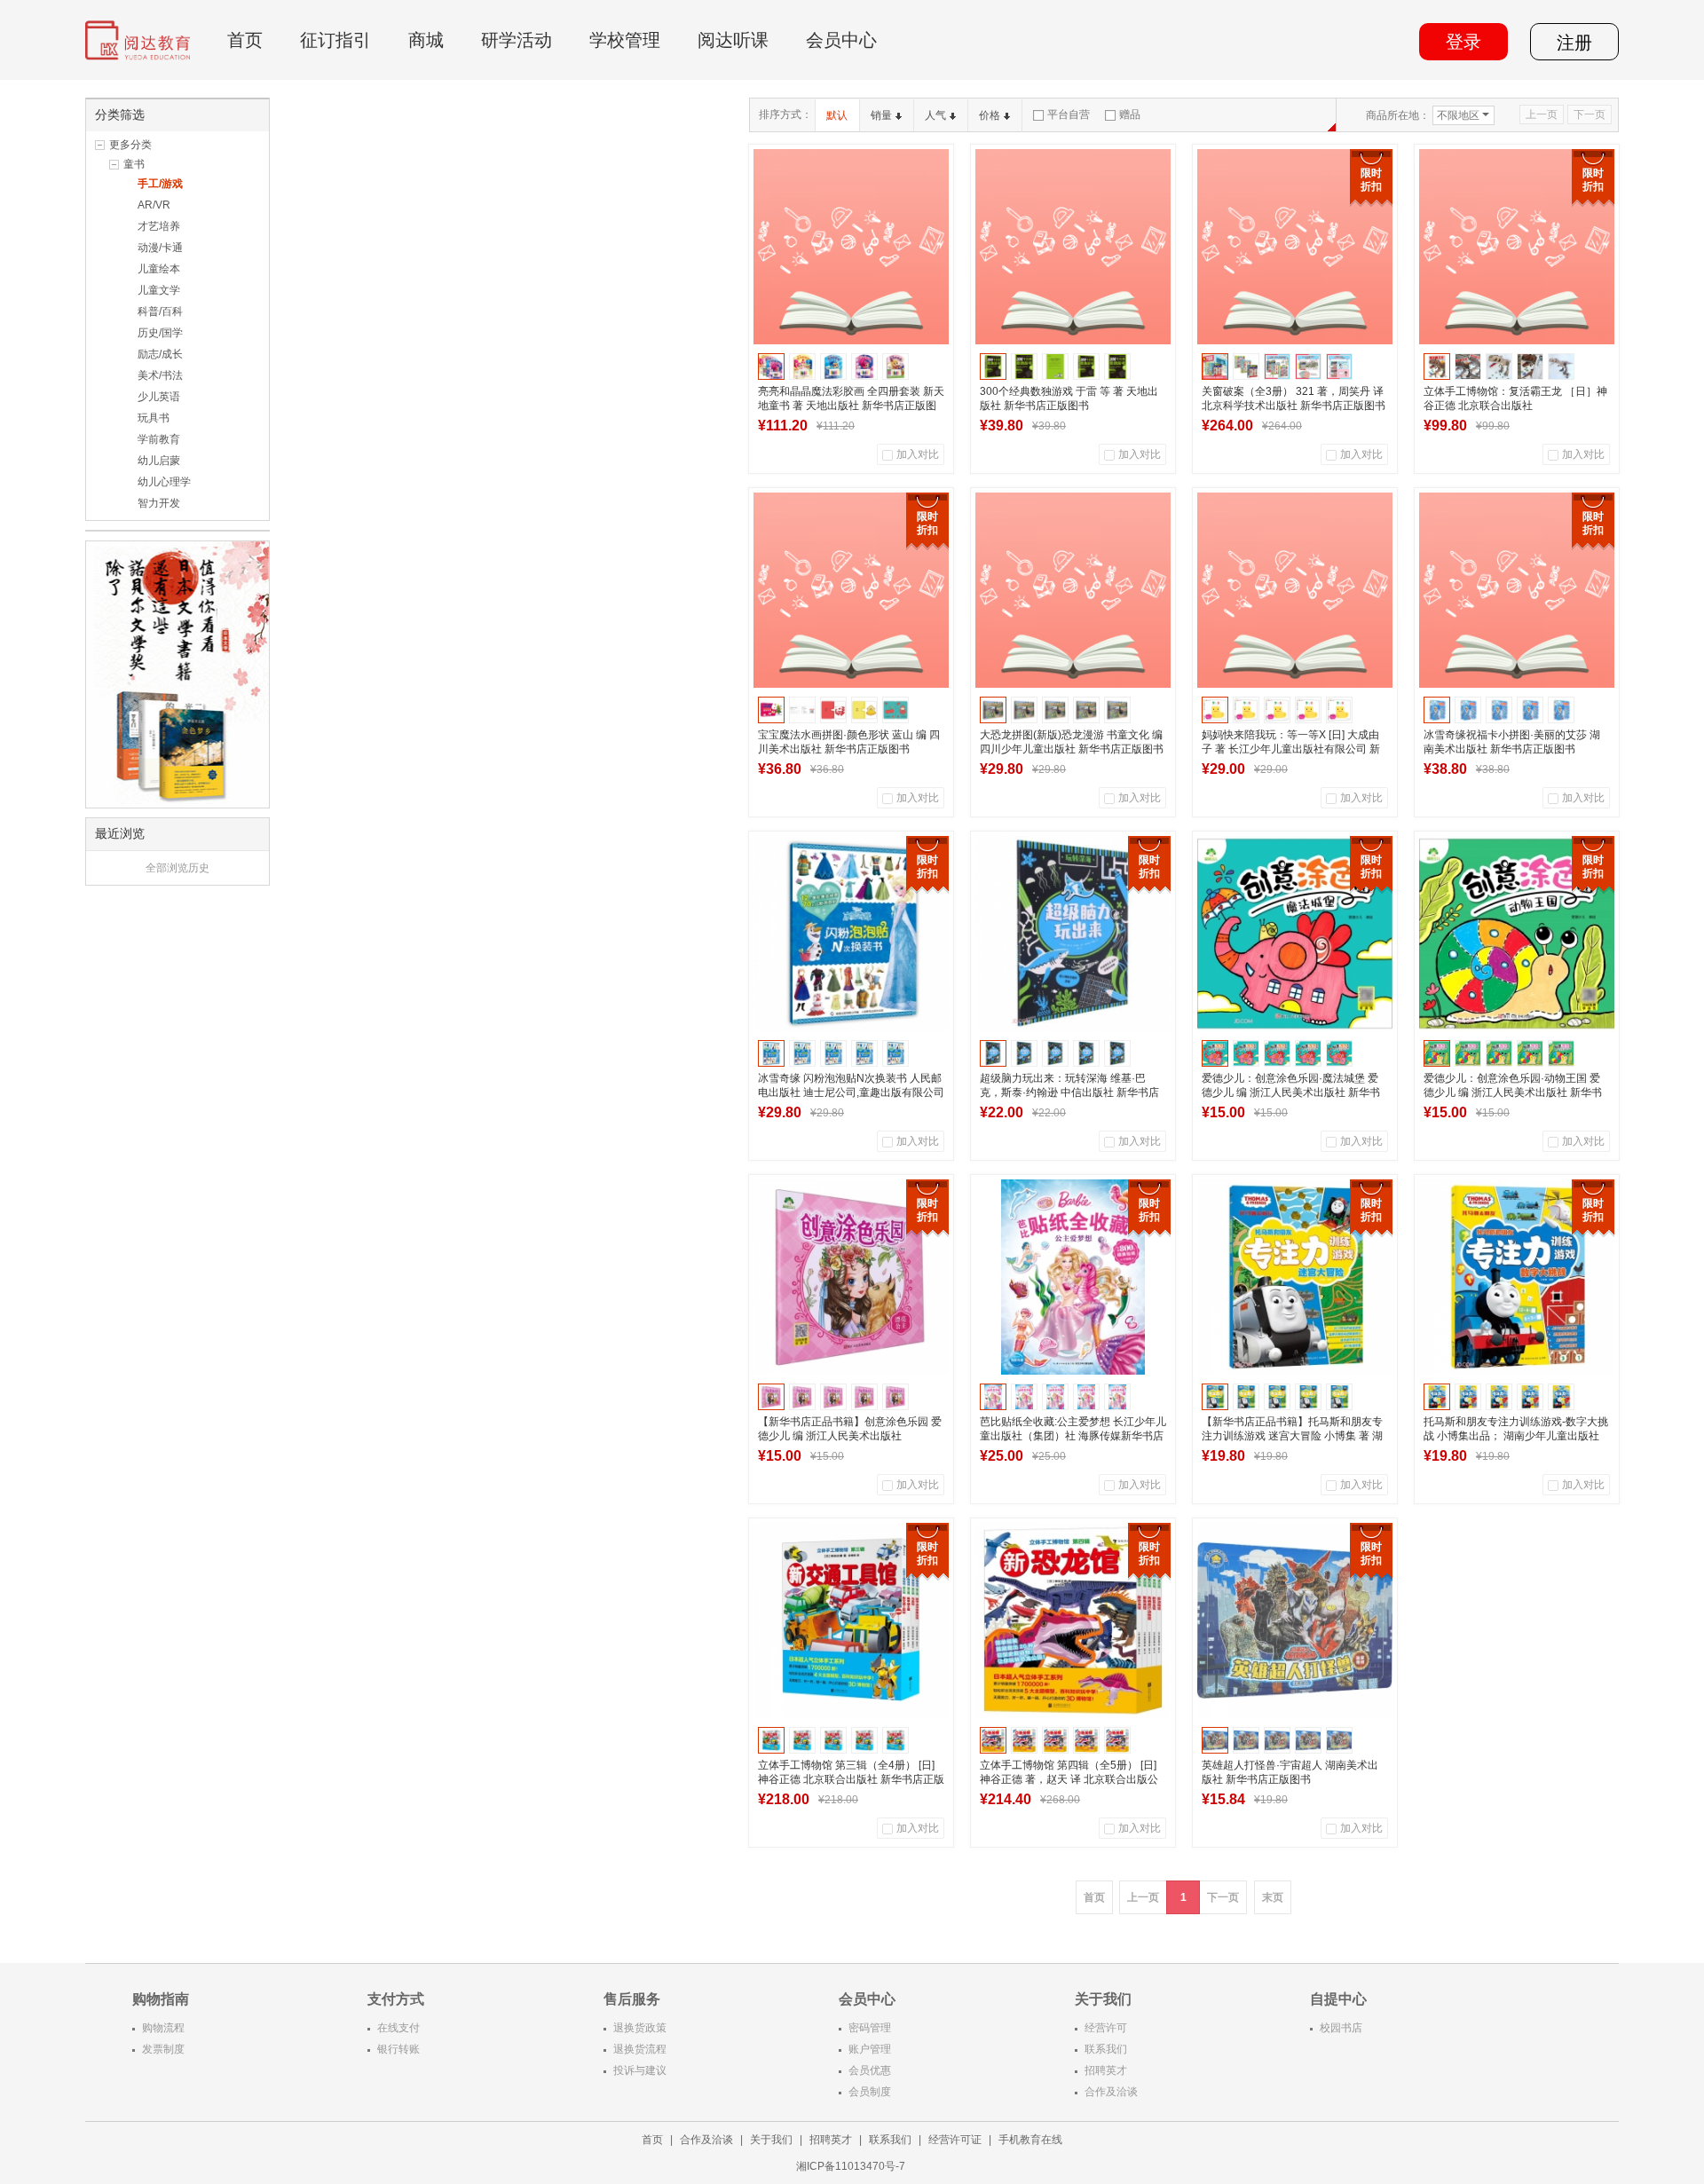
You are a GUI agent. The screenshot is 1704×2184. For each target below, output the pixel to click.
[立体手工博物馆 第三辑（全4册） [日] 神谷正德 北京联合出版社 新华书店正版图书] (851, 1620)
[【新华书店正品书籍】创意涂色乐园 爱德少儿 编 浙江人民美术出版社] (851, 1277)
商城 (426, 40)
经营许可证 (955, 2140)
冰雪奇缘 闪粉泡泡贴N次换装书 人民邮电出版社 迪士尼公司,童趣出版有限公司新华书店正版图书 (851, 1092)
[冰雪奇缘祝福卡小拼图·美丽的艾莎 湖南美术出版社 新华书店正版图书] (1517, 590)
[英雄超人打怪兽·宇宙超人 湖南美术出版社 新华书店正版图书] (1295, 1620)
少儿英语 (159, 397)
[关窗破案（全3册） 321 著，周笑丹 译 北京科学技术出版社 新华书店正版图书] (1295, 247)
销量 (881, 115)
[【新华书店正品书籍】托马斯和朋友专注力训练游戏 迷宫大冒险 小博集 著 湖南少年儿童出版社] (1295, 1277)
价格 (990, 115)
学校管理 (625, 40)
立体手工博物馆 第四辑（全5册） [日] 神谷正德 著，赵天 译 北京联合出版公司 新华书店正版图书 (1069, 1779)
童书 (134, 164)
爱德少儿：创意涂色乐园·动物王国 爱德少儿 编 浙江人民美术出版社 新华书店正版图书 (1513, 1092)
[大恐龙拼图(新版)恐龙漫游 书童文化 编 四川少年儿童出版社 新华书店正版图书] (1073, 590)
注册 (1574, 43)
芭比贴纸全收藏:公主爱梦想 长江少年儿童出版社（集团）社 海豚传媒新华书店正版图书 (1073, 1436)
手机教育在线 (1030, 2140)
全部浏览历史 (177, 868)
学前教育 (159, 439)
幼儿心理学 (164, 482)
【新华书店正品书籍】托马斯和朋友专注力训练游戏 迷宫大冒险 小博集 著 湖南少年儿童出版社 (1292, 1436)
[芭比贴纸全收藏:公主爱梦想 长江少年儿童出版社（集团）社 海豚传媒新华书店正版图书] (1073, 1277)
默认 (837, 115)
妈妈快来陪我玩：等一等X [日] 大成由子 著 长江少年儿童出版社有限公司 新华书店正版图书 (1291, 749)
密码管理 (870, 2028)
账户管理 (870, 2049)
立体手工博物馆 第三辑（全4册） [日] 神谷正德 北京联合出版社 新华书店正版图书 (851, 1779)
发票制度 (163, 2049)
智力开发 (159, 503)
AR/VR (154, 205)
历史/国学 (160, 333)
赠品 (1130, 114)
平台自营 (1069, 114)
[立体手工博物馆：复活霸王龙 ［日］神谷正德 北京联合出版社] (1517, 247)
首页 (245, 40)
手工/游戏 (160, 184)
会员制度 (870, 2092)
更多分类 (130, 145)
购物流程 (163, 2028)
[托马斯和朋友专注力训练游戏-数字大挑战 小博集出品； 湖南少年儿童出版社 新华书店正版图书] (1517, 1277)
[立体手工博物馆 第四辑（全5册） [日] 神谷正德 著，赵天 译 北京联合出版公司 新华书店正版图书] (1073, 1620)
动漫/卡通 (160, 248)
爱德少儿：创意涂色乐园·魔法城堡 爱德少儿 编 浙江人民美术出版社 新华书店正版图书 (1291, 1092)
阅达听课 (733, 40)
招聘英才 (1106, 2070)
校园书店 (1341, 2028)
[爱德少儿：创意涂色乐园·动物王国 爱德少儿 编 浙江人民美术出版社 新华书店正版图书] (1517, 934)
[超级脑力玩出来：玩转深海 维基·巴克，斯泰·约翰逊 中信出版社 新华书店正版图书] (1073, 934)
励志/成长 (160, 354)
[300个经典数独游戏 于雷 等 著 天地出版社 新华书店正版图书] (1073, 247)
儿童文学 (159, 290)
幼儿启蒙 (159, 461)
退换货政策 (640, 2028)
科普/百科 (160, 311)
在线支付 (398, 2028)
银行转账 (398, 2049)
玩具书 (154, 418)
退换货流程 (640, 2049)
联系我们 (1106, 2049)
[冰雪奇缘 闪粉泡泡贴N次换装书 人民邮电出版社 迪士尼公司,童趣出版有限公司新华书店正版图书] (851, 934)
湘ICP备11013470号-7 (852, 2166)
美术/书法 (160, 375)
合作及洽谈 (1111, 2092)
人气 (935, 115)
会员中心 (841, 40)
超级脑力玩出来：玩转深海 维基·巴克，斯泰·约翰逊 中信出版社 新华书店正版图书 (1069, 1092)
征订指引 (335, 40)
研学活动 (517, 40)
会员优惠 (870, 2070)
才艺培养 (159, 226)
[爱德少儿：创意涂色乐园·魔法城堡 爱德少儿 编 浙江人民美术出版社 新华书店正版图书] (1295, 934)
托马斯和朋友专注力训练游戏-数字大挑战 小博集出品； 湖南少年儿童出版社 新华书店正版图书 (1516, 1436)
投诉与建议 (640, 2070)
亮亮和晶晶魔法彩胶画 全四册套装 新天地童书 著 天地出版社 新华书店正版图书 (851, 406)
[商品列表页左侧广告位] (177, 674)
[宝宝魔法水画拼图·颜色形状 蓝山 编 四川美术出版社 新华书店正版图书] (851, 590)
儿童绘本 (159, 269)
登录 (1463, 42)
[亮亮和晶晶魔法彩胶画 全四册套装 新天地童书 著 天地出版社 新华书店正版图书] (851, 247)
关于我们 (771, 2140)
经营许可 (1106, 2028)
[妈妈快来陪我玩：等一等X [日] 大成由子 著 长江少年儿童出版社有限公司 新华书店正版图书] (1295, 590)
